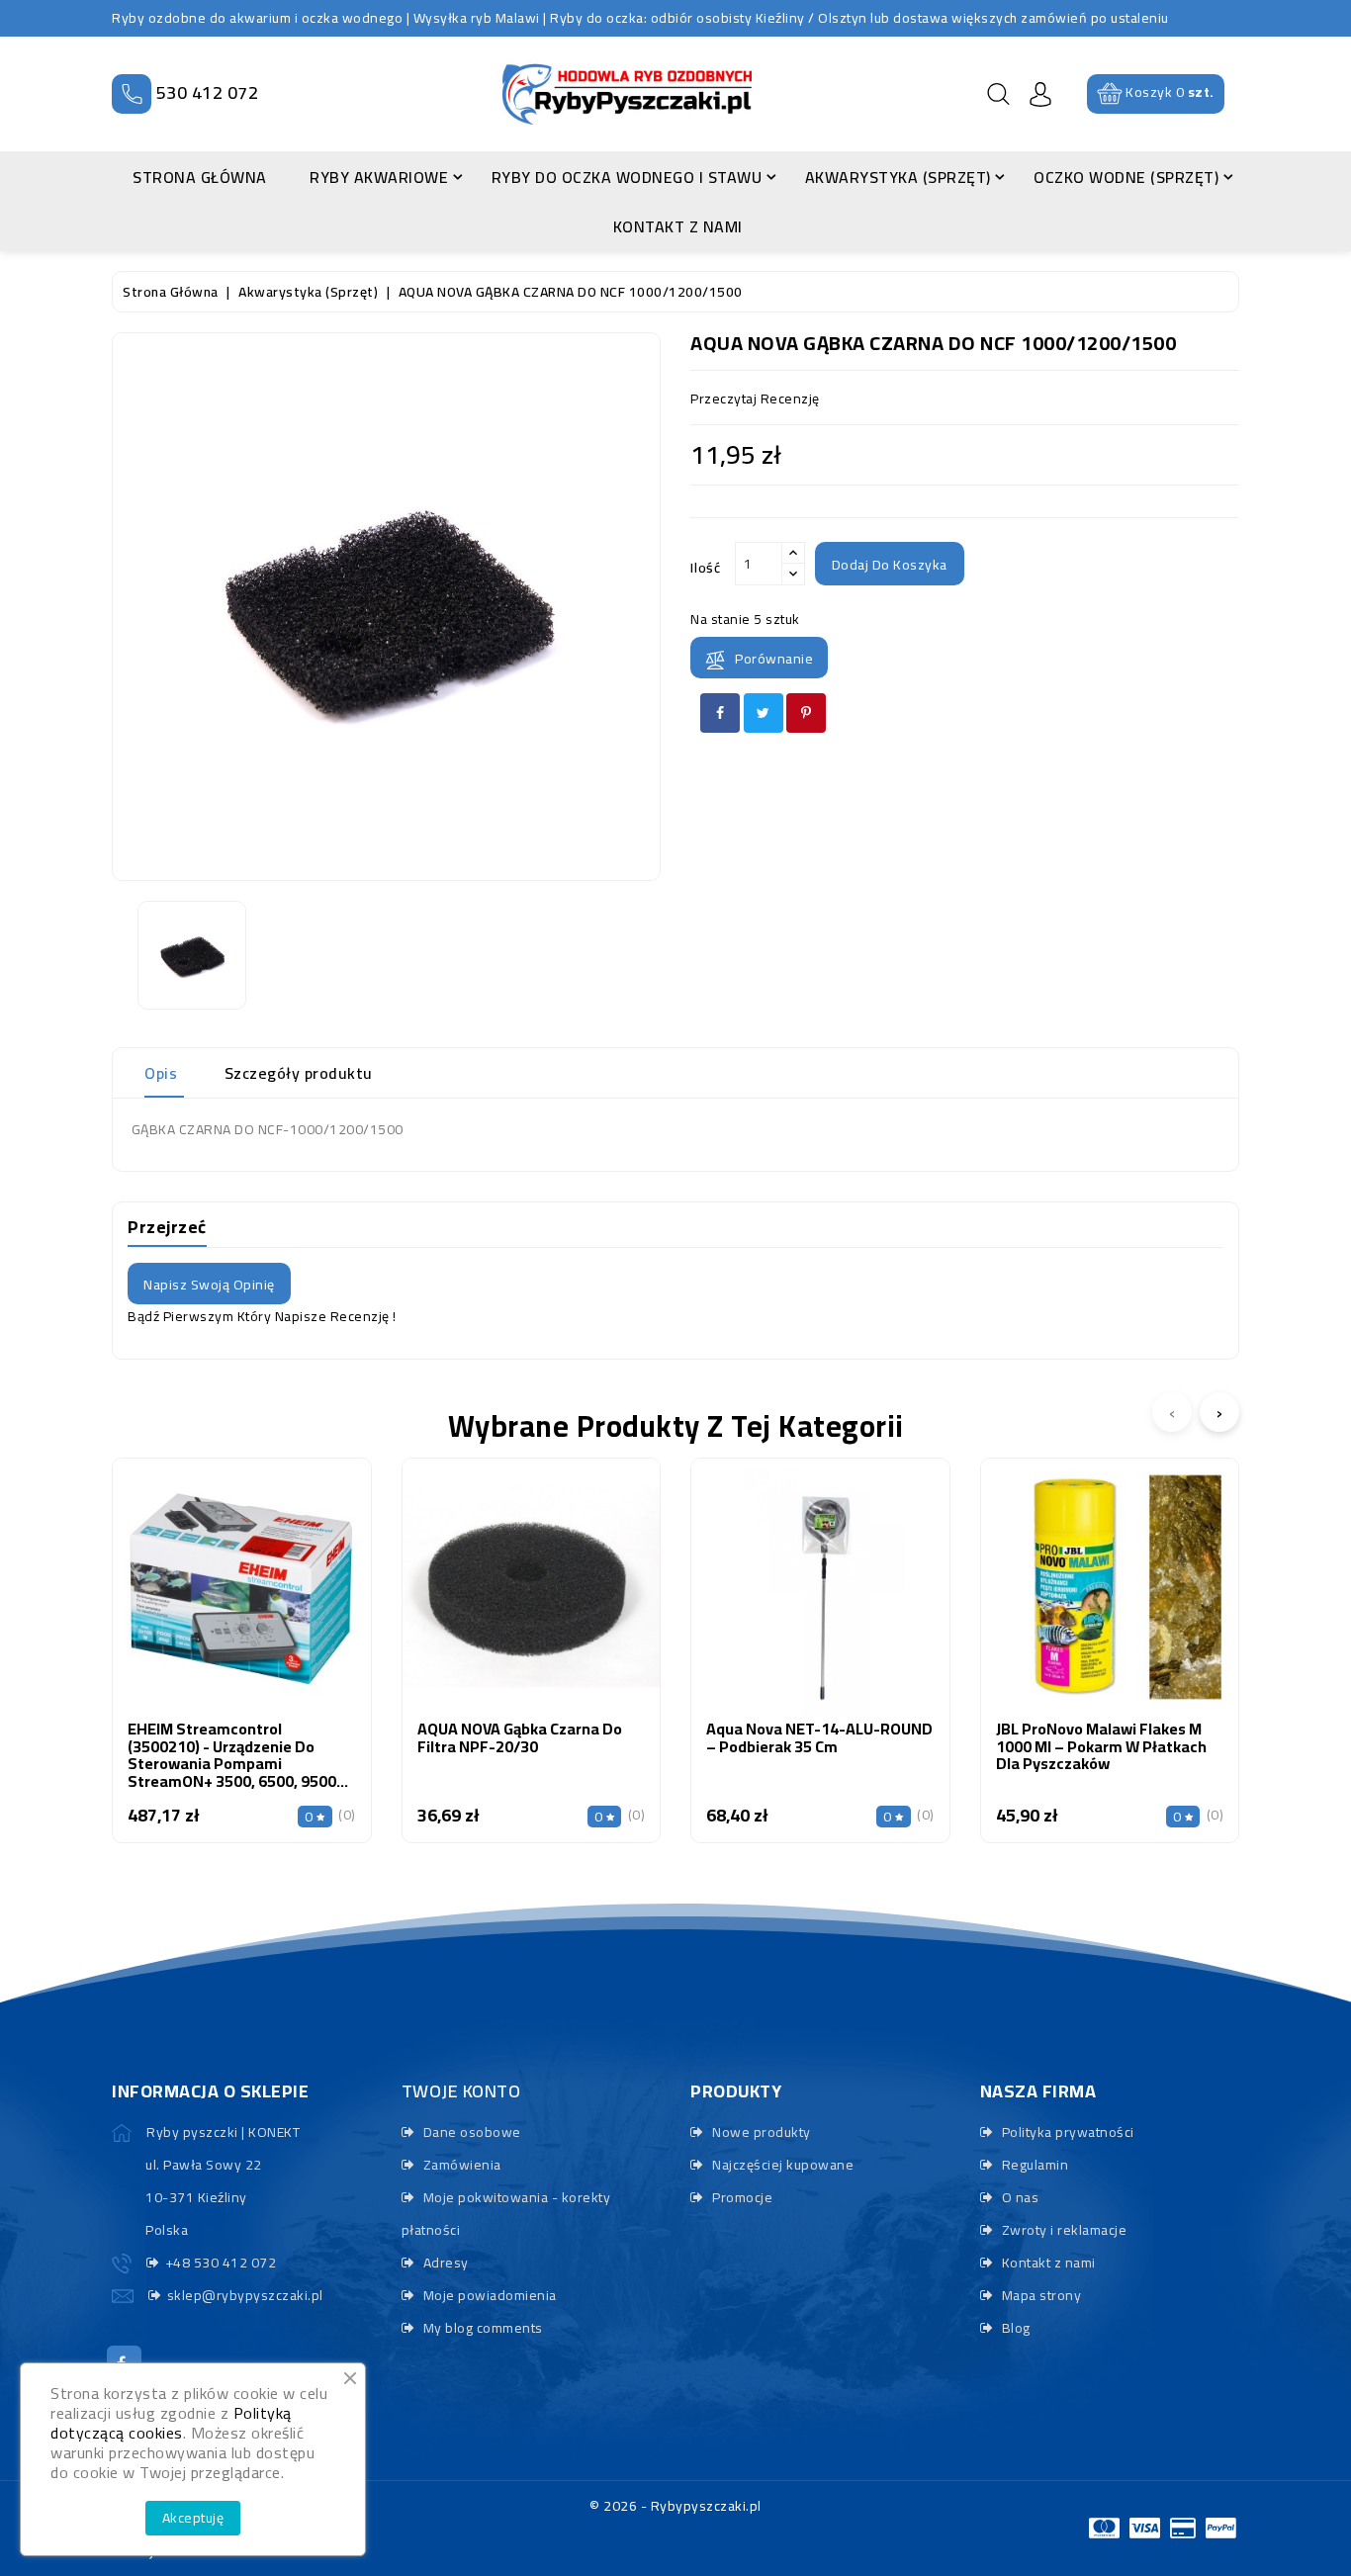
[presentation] (1172, 1412)
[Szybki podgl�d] (293, 1608)
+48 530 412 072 (221, 2263)
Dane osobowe (470, 2132)
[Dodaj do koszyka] (189, 1608)
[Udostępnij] (720, 713)
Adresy (444, 2263)
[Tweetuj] (764, 713)
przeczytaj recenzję (755, 399)
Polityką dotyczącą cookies (171, 2423)
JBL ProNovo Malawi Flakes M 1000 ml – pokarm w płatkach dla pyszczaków (1101, 1746)
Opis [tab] (161, 1073)
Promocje (741, 2197)
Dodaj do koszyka (890, 565)
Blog (1014, 2328)
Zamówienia (460, 2165)
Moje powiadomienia (488, 2295)
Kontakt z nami (1047, 2263)
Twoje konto (461, 2091)
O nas (1018, 2197)
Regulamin (1033, 2165)
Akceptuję (193, 2518)
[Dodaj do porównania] (242, 1608)
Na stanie (721, 619)
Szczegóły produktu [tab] (299, 1073)
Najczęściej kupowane (781, 2165)
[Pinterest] (806, 713)
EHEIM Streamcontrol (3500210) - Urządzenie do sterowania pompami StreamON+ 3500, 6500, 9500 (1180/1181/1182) (232, 1763)
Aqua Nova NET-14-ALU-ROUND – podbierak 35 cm (819, 1737)
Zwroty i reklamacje (1062, 2230)
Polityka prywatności (1066, 2132)
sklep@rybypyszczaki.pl (245, 2295)
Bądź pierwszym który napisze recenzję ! (262, 1316)
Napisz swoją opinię (209, 1285)
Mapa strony (1039, 2295)
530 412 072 (208, 92)
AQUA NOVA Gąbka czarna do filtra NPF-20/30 (520, 1737)
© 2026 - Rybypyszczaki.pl (675, 2506)
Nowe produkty (760, 2132)
